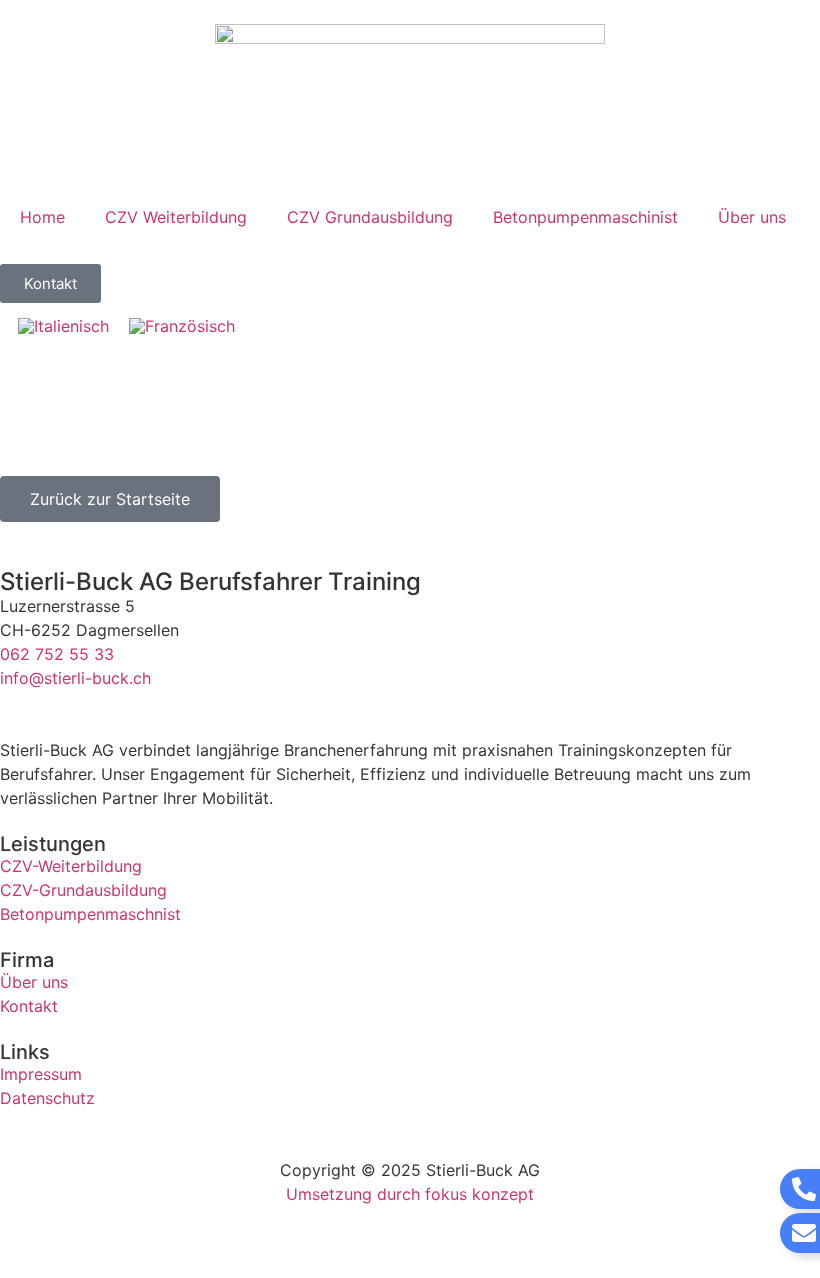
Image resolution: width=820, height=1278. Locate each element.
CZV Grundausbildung (370, 217)
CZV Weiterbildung (176, 217)
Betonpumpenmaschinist (585, 217)
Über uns (752, 217)
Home (42, 217)
